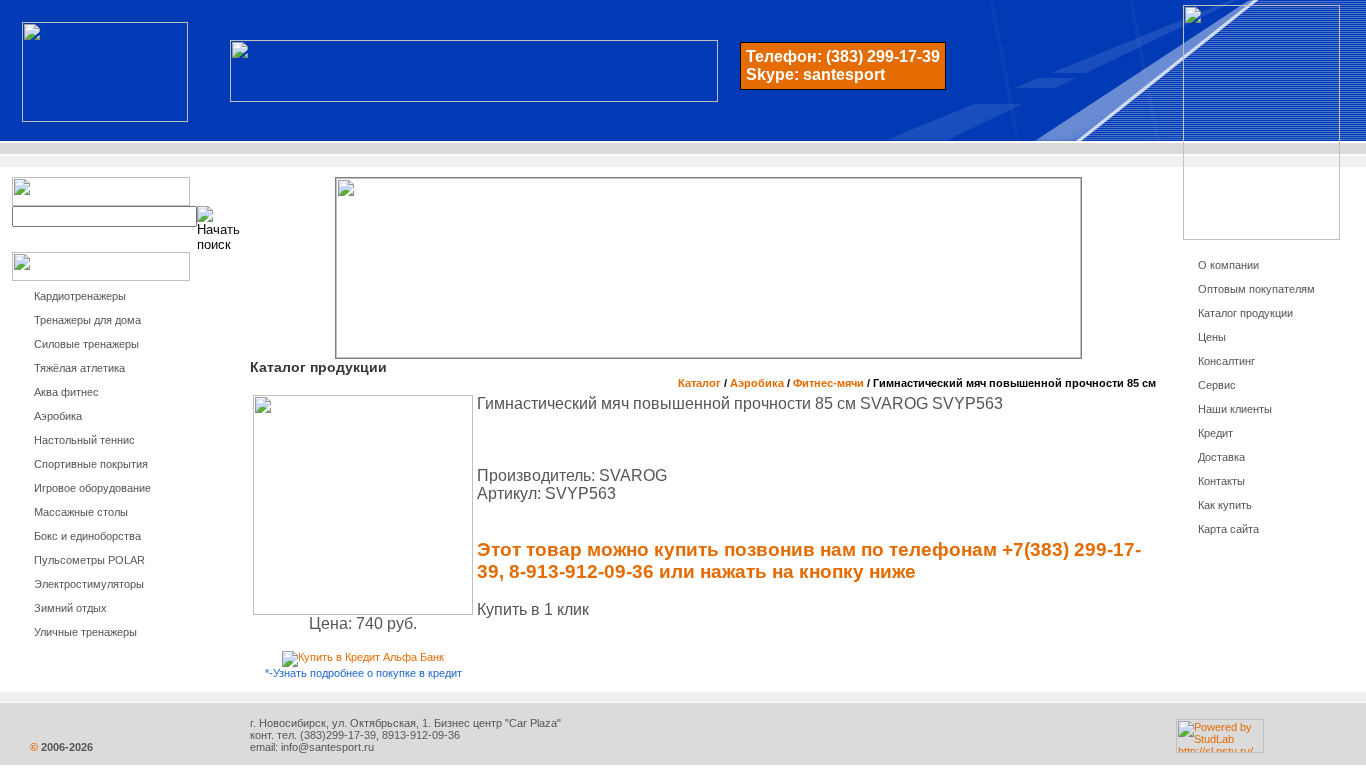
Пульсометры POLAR (89, 560)
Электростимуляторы (89, 584)
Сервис (1217, 385)
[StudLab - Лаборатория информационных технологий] (1220, 749)
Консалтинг (1226, 361)
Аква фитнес (66, 392)
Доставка (1221, 457)
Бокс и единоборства (87, 536)
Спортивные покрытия (91, 464)
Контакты (1221, 481)
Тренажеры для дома (87, 320)
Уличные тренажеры (85, 632)
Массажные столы (81, 512)
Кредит (1215, 433)
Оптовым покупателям (1256, 289)
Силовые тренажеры (86, 344)
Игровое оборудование (92, 488)
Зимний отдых (70, 608)
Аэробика (58, 416)
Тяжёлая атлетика (79, 368)
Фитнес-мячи (828, 383)
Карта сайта (1228, 529)
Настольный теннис (84, 440)
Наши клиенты (1235, 409)
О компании (1228, 265)
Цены (1212, 337)
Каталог (699, 383)
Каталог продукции (1245, 313)
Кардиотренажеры (80, 296)
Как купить (1225, 505)
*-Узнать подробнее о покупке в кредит (363, 673)
